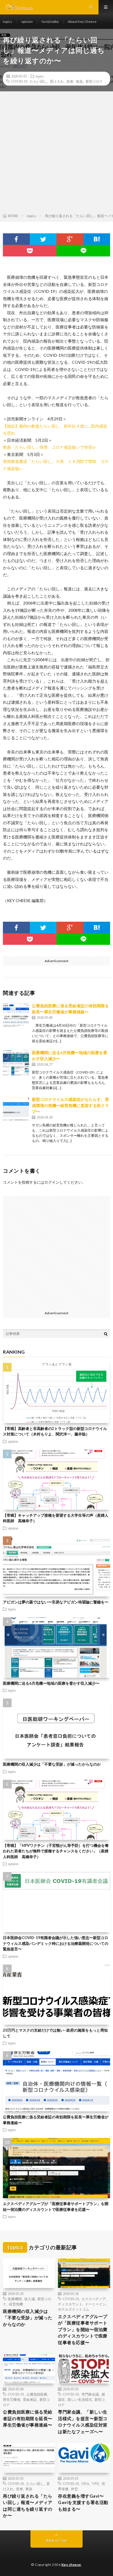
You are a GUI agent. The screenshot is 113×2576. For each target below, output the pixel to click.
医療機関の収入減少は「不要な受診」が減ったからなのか (52, 1764)
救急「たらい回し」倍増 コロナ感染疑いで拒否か (50, 447)
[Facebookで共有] (16, 239)
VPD (95, 2483)
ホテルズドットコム (74, 2309)
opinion (27, 22)
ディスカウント (70, 2304)
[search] (106, 1334)
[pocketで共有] (30, 251)
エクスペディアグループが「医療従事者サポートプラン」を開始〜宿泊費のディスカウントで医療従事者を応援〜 (83, 2329)
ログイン (52, 1182)
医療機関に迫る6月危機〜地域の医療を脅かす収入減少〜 (51, 1683)
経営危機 (16, 2304)
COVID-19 (19, 81)
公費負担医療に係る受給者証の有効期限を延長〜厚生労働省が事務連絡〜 (28, 2418)
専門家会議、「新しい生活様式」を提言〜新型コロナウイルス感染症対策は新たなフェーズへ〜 (83, 2422)
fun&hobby (50, 22)
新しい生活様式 (80, 2399)
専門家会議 (90, 2394)
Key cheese (71, 2565)
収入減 (30, 2299)
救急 (79, 81)
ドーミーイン (95, 2304)
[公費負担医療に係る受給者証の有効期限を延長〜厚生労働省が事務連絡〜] (16, 1016)
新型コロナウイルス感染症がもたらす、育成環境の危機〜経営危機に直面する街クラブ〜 (70, 1105)
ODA (85, 2483)
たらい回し (39, 81)
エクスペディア (94, 2299)
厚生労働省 (12, 2399)
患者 (70, 81)
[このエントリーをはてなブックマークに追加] (97, 239)
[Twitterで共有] (43, 239)
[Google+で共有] (70, 239)
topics (8, 22)
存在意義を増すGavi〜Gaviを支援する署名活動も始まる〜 (83, 2502)
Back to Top (57, 2540)
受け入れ (57, 81)
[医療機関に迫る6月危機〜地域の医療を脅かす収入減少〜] (16, 1062)
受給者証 (30, 2399)
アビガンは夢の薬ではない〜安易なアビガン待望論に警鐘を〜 (56, 1602)
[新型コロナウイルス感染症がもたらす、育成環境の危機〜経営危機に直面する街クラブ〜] (16, 1109)
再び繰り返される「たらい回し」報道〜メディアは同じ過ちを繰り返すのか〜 (28, 2506)
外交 (74, 2489)
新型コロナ (94, 81)
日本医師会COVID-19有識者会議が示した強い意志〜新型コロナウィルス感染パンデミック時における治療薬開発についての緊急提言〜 (56, 1943)
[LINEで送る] (83, 251)
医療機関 (15, 2299)
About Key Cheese (82, 22)
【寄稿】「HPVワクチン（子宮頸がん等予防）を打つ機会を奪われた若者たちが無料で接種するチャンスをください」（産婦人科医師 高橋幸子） (56, 1851)
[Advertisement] (57, 154)
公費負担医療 (37, 2394)
